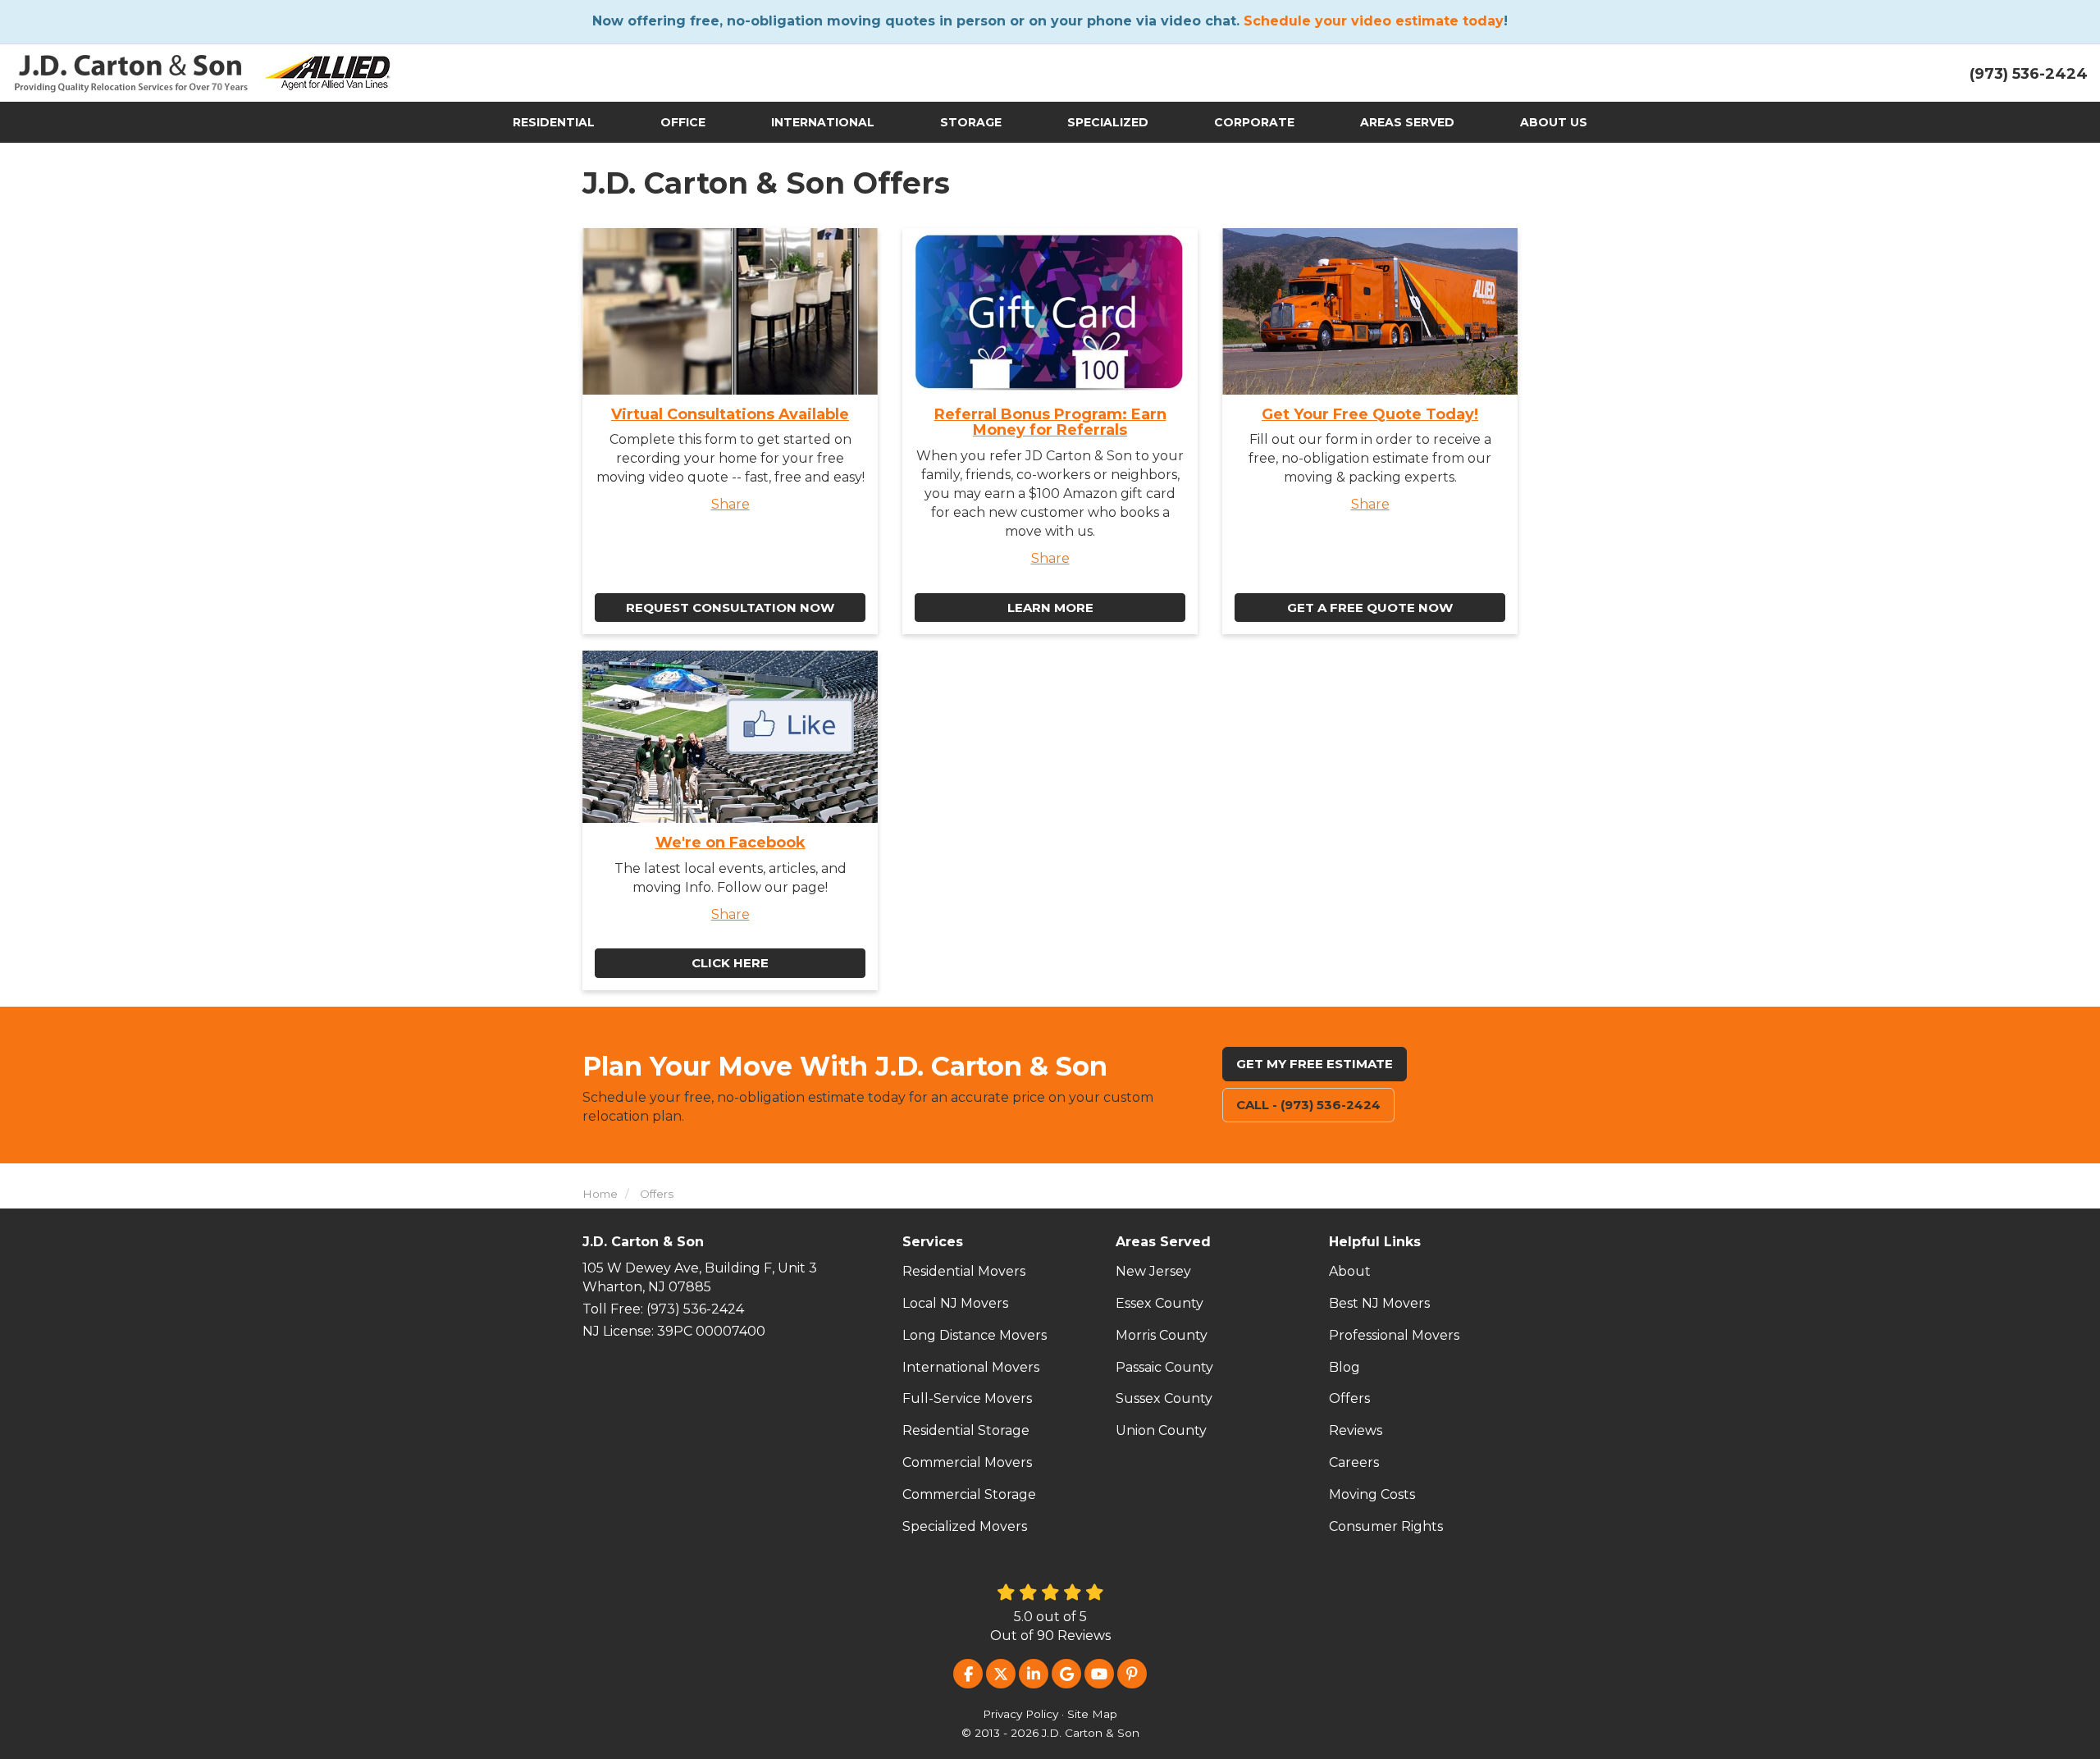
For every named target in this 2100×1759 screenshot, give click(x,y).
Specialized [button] (1108, 122)
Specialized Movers (965, 1526)
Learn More (1050, 608)
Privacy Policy (1020, 1714)
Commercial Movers (967, 1462)
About (1350, 1271)
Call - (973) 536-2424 (1308, 1105)
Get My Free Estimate (1315, 1064)
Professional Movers (1394, 1335)
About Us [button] (1554, 122)
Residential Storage (966, 1430)
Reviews (1356, 1430)
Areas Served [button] (1407, 122)
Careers (1354, 1462)
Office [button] (683, 122)
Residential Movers (964, 1271)
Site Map (1092, 1714)
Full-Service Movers (967, 1398)
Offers (1349, 1398)
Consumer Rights (1386, 1526)
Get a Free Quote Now (1370, 608)
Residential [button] (554, 122)
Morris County (1162, 1335)
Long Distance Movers (975, 1335)
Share (730, 504)
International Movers (971, 1367)
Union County (1161, 1430)
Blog (1344, 1367)
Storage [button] (971, 122)
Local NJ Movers (955, 1303)
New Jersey (1153, 1271)
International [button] (823, 122)
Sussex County (1164, 1398)
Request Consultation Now (730, 608)
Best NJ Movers (1379, 1303)
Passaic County (1164, 1367)
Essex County (1160, 1303)
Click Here (730, 963)
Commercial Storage (969, 1494)
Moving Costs (1372, 1494)
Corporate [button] (1254, 122)
